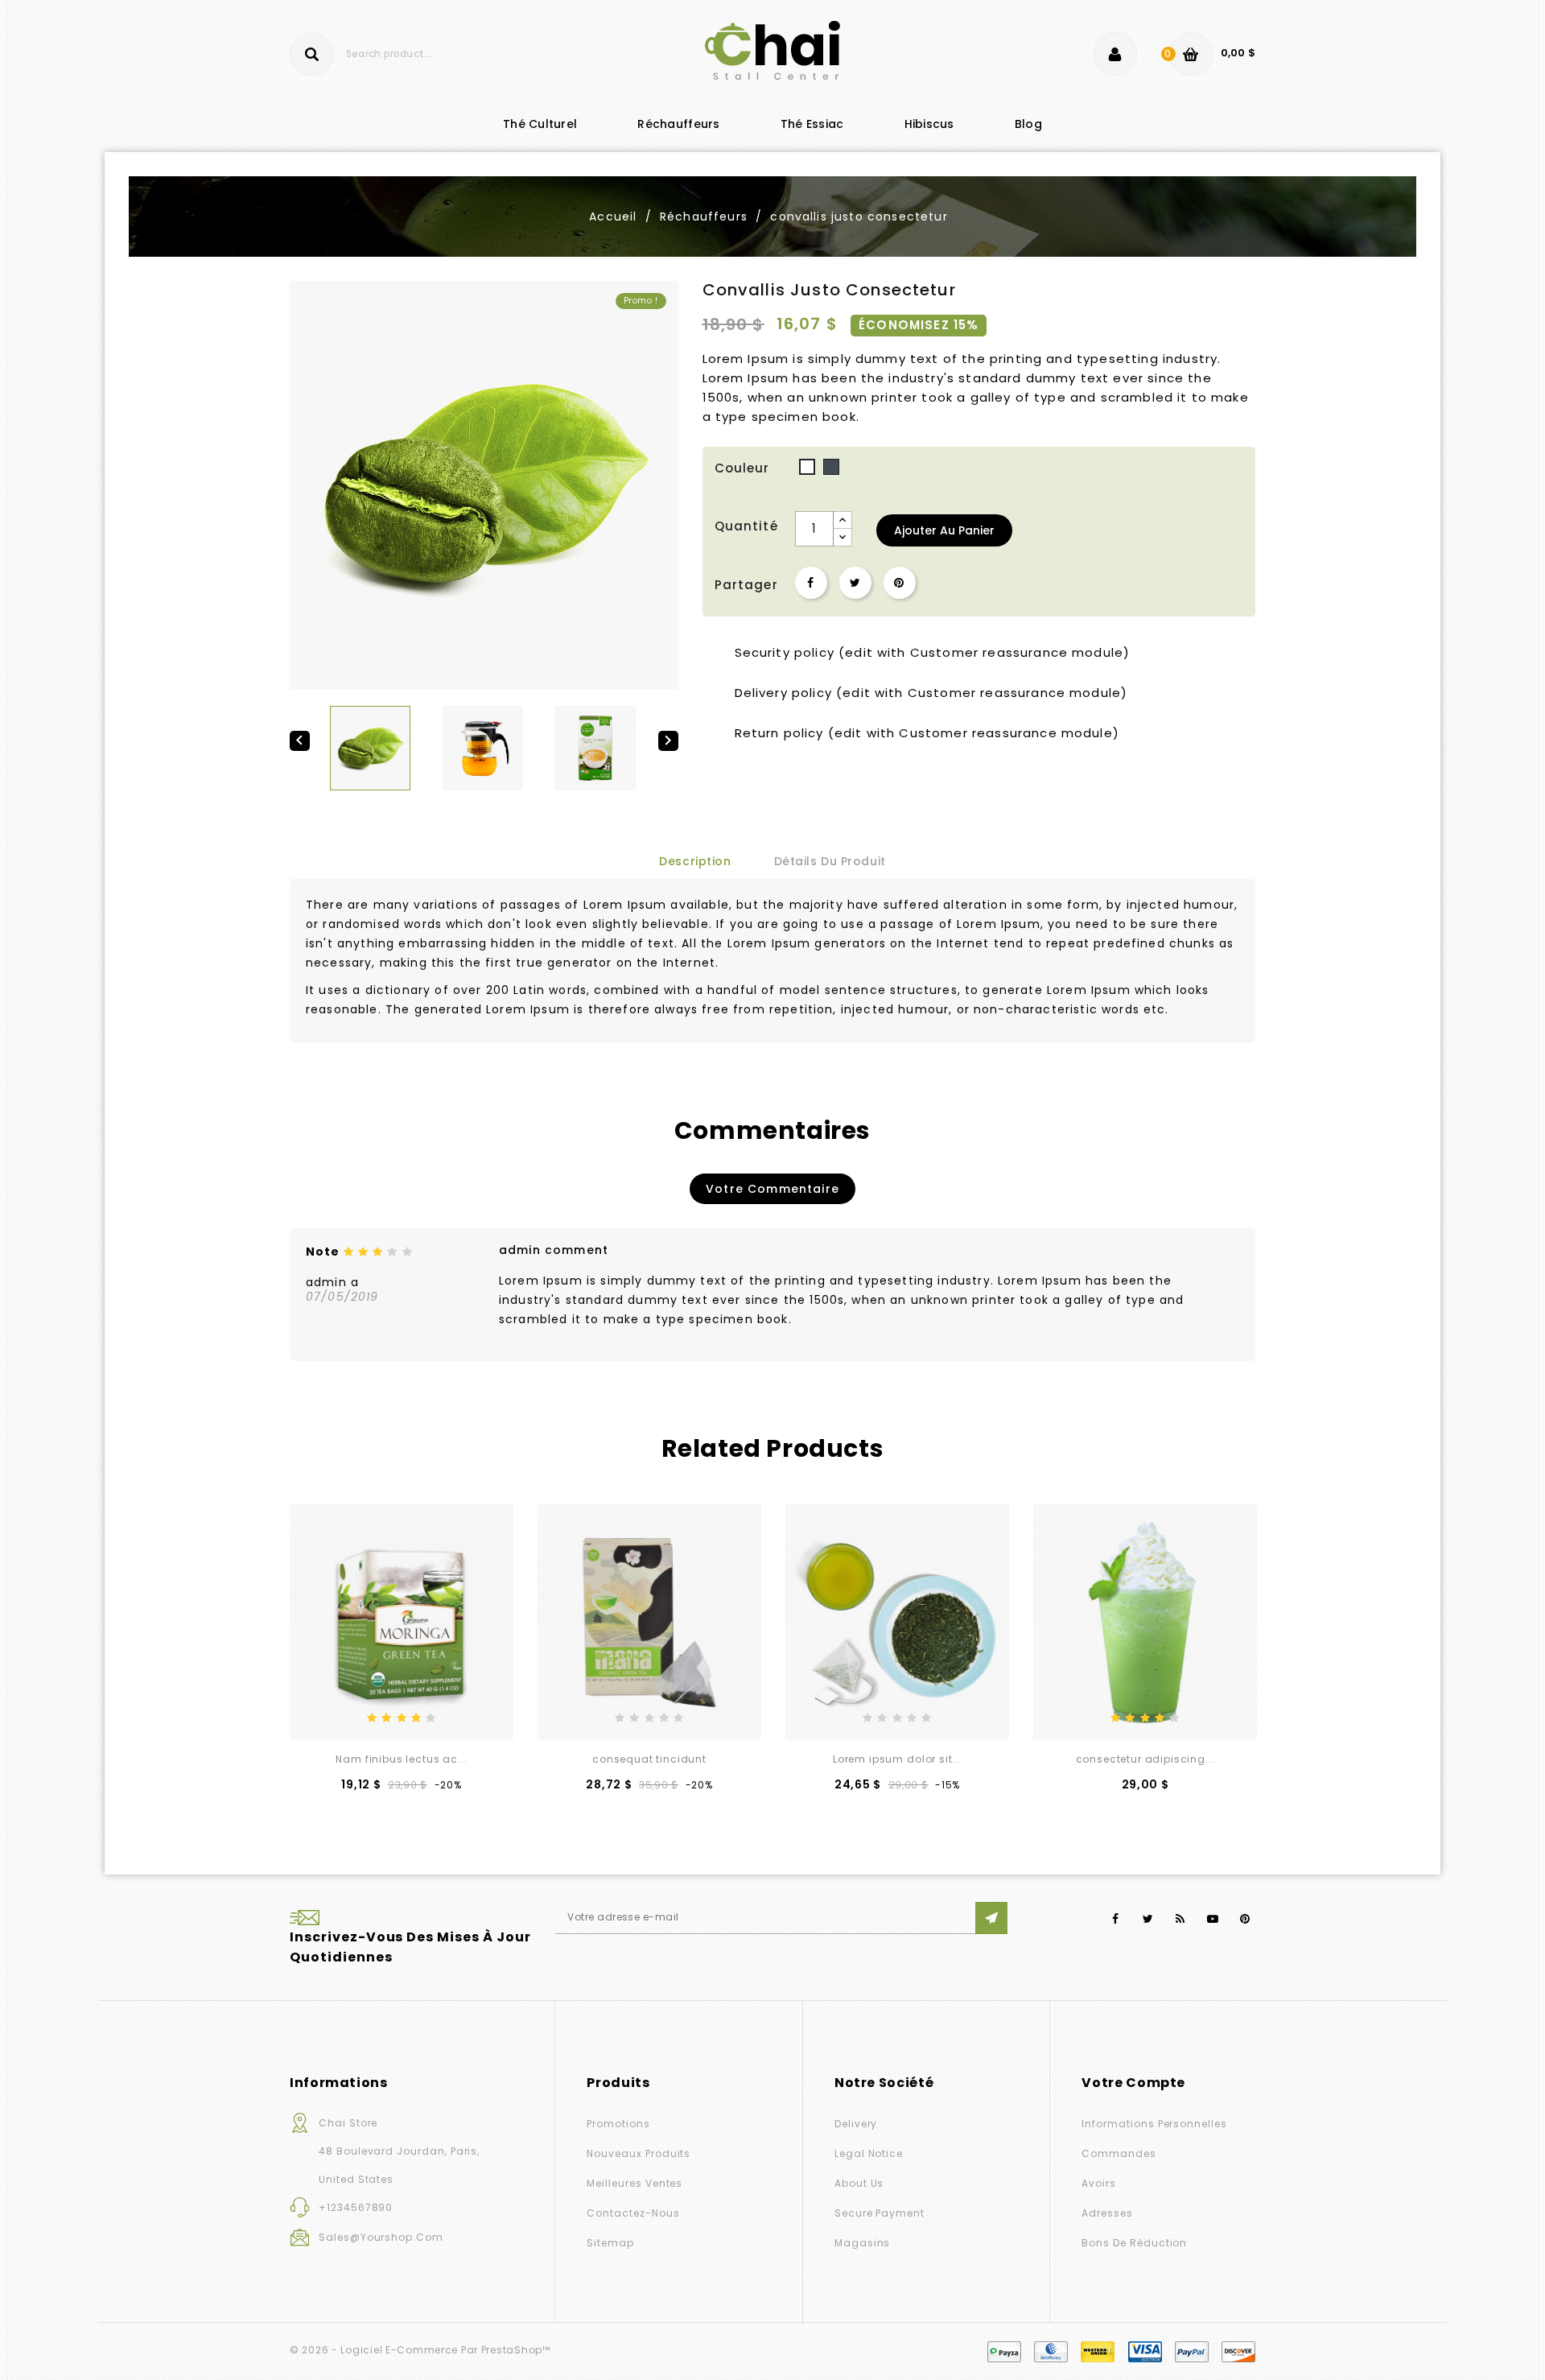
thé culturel (540, 124)
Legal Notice (869, 2153)
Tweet (855, 583)
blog (1028, 124)
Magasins (863, 2243)
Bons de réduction (1134, 2243)
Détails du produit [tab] (830, 861)
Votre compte (1133, 2083)
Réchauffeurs (678, 124)
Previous (298, 1450)
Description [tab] (695, 861)
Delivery (856, 2124)
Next (1247, 1450)
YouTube (1213, 1919)
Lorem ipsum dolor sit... (897, 1759)
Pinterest (900, 583)
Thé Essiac (812, 124)
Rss (1181, 1919)
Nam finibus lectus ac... (401, 1759)
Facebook (1116, 1919)
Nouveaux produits (639, 2153)
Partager (811, 583)
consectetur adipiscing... (1145, 1759)
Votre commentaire (772, 1189)
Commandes (1119, 2153)
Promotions (618, 2124)
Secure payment (880, 2213)
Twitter (1148, 1919)
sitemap (610, 2243)
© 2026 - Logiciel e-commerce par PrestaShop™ (420, 2350)
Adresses (1107, 2213)
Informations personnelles (1154, 2124)
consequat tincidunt (649, 1759)
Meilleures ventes (634, 2183)
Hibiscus (929, 124)
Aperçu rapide (427, 1712)
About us (859, 2183)
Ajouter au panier (944, 530)
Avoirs (1099, 2183)
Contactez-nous (633, 2213)
